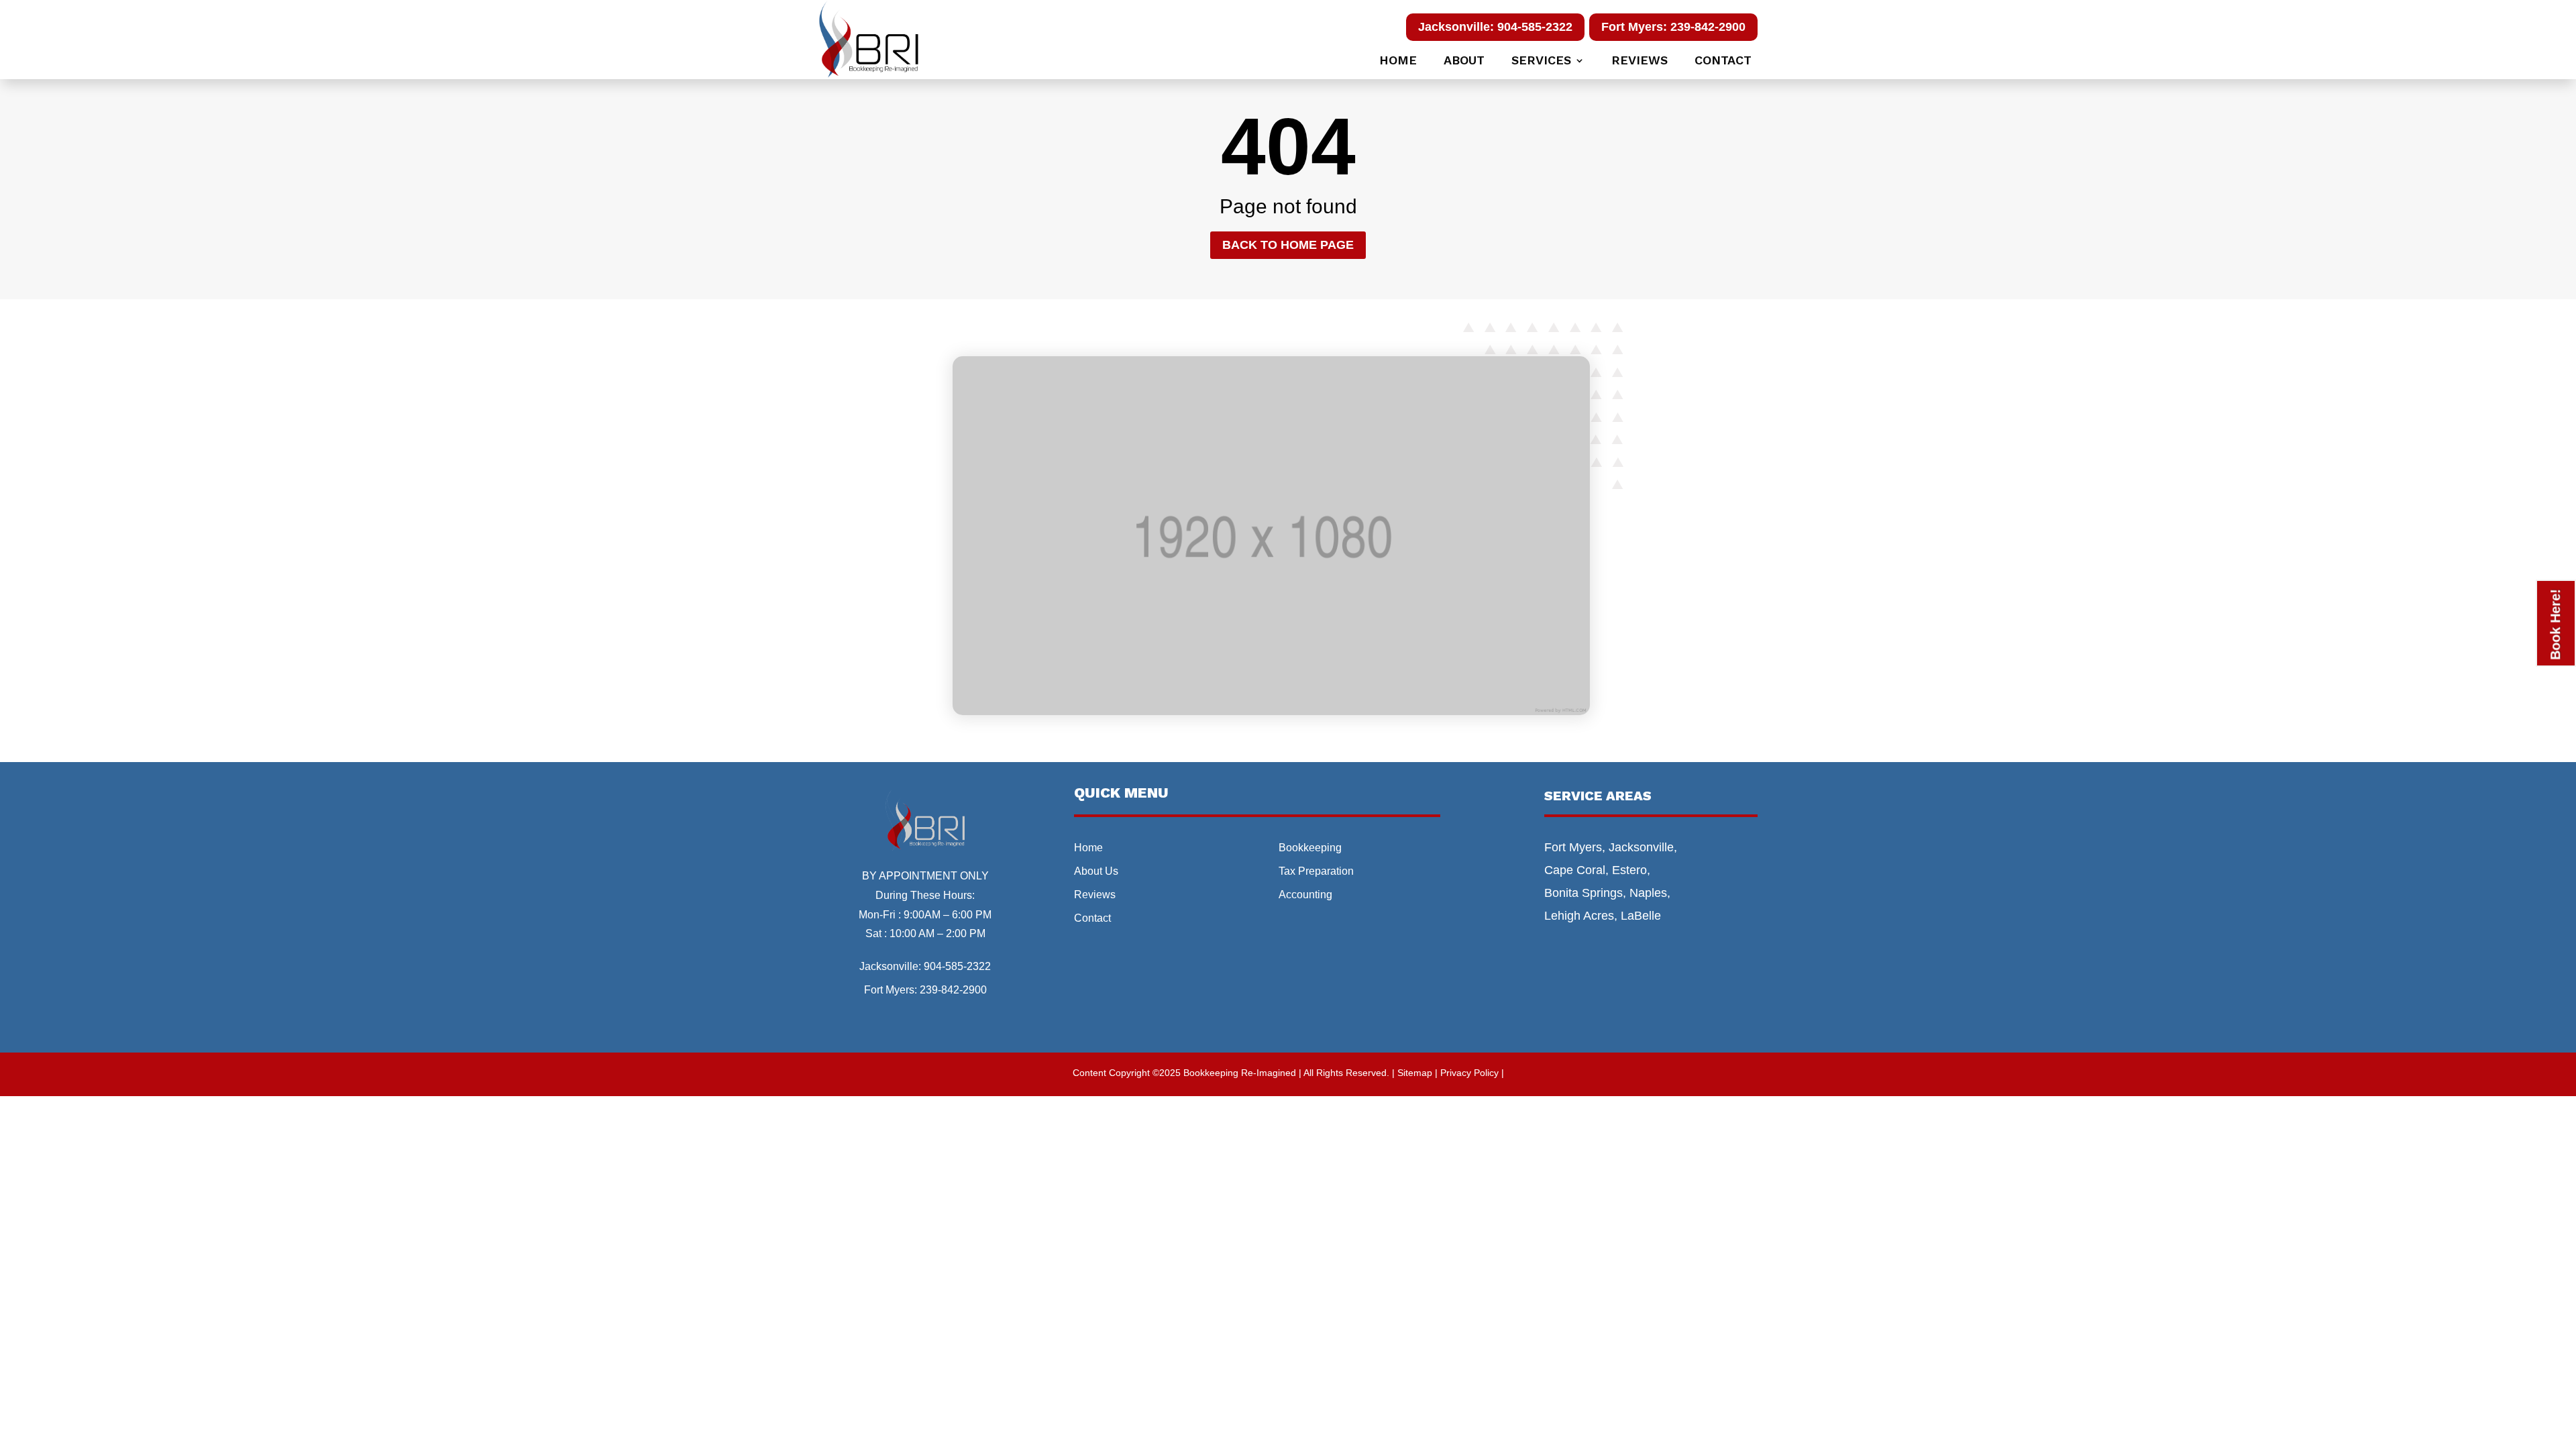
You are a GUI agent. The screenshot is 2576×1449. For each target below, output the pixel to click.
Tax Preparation (1316, 871)
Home (1398, 61)
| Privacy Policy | (1469, 1073)
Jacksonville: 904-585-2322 (1495, 27)
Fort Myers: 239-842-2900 (1673, 27)
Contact (1723, 61)
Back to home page (1288, 245)
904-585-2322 (957, 966)
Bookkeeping (1310, 848)
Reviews (1640, 61)
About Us (1096, 871)
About (1464, 61)
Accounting (1305, 895)
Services (1541, 61)
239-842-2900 (953, 990)
